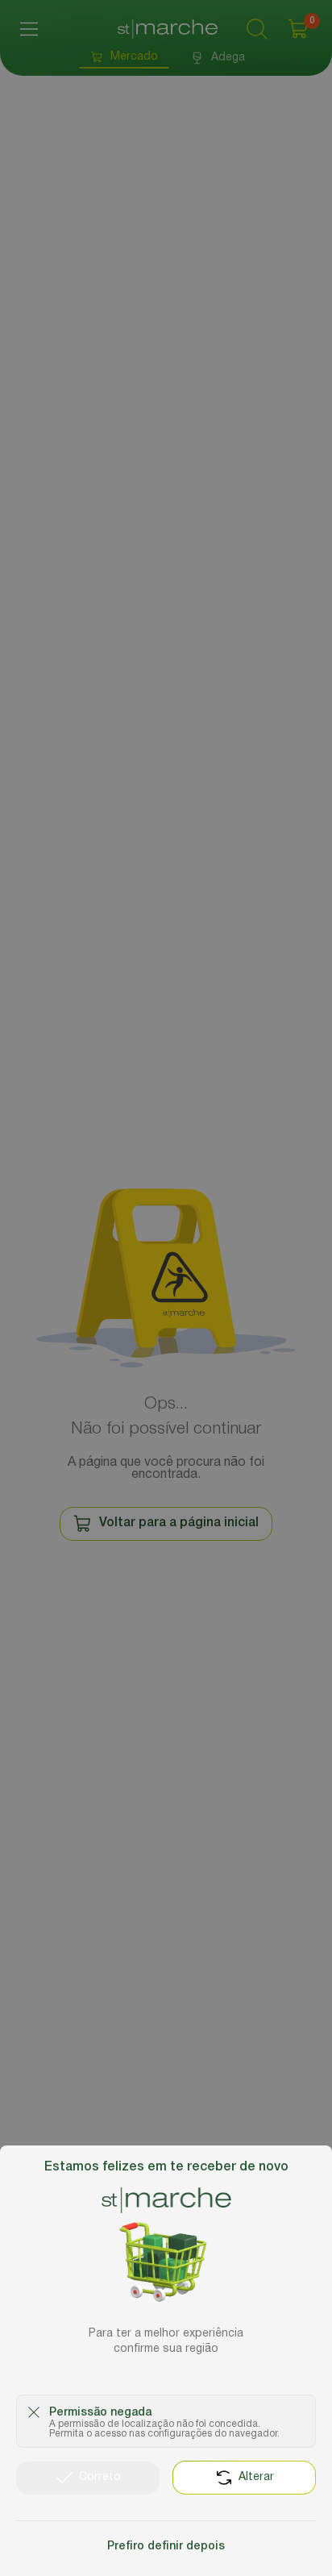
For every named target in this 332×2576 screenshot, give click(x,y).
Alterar (256, 2477)
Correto (100, 2477)
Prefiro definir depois (166, 2547)
